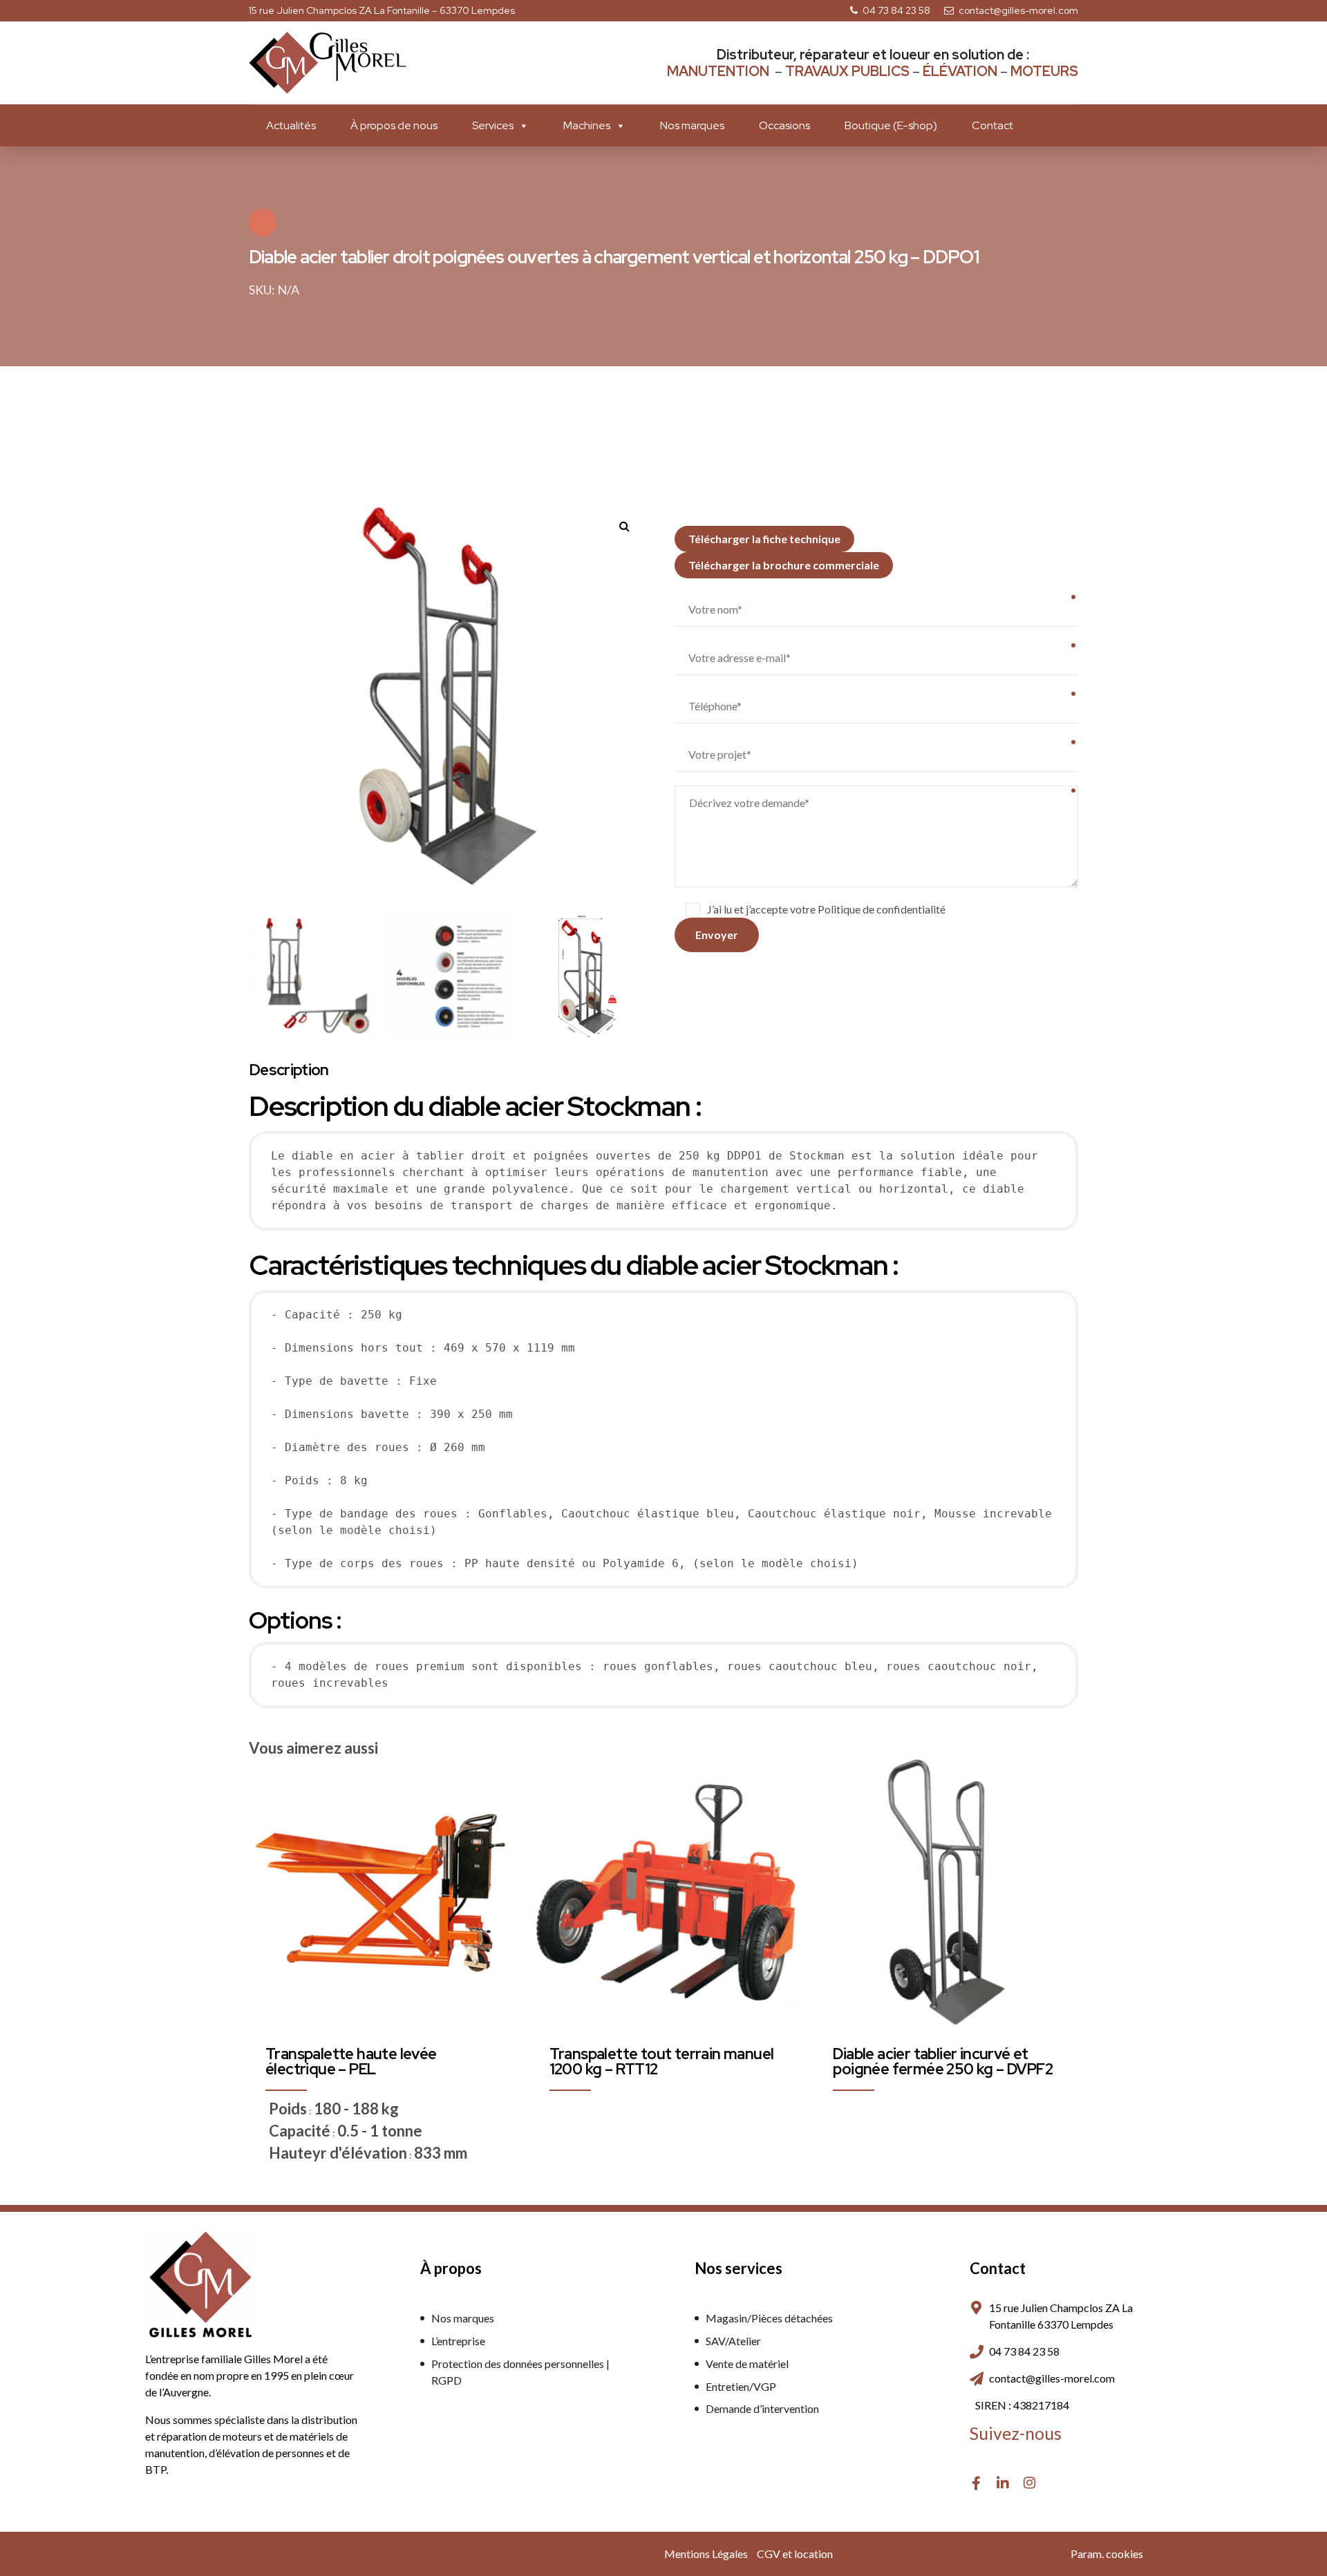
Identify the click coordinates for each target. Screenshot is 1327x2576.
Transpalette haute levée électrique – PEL (351, 2062)
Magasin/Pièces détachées (769, 2318)
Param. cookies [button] (1107, 2554)
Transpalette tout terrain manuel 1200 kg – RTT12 (662, 2062)
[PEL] (380, 1893)
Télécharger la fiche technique (764, 539)
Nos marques (692, 125)
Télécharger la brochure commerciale (784, 565)
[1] (664, 1893)
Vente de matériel (747, 2364)
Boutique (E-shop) (891, 125)
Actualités (291, 125)
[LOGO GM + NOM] (200, 2284)
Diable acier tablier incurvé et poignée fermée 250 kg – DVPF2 (943, 2062)
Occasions (784, 125)
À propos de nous (394, 125)
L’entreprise (458, 2341)
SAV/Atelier (733, 2341)
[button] (630, 521)
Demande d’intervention (762, 2408)
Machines (587, 125)
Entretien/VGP (741, 2386)
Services (493, 125)
